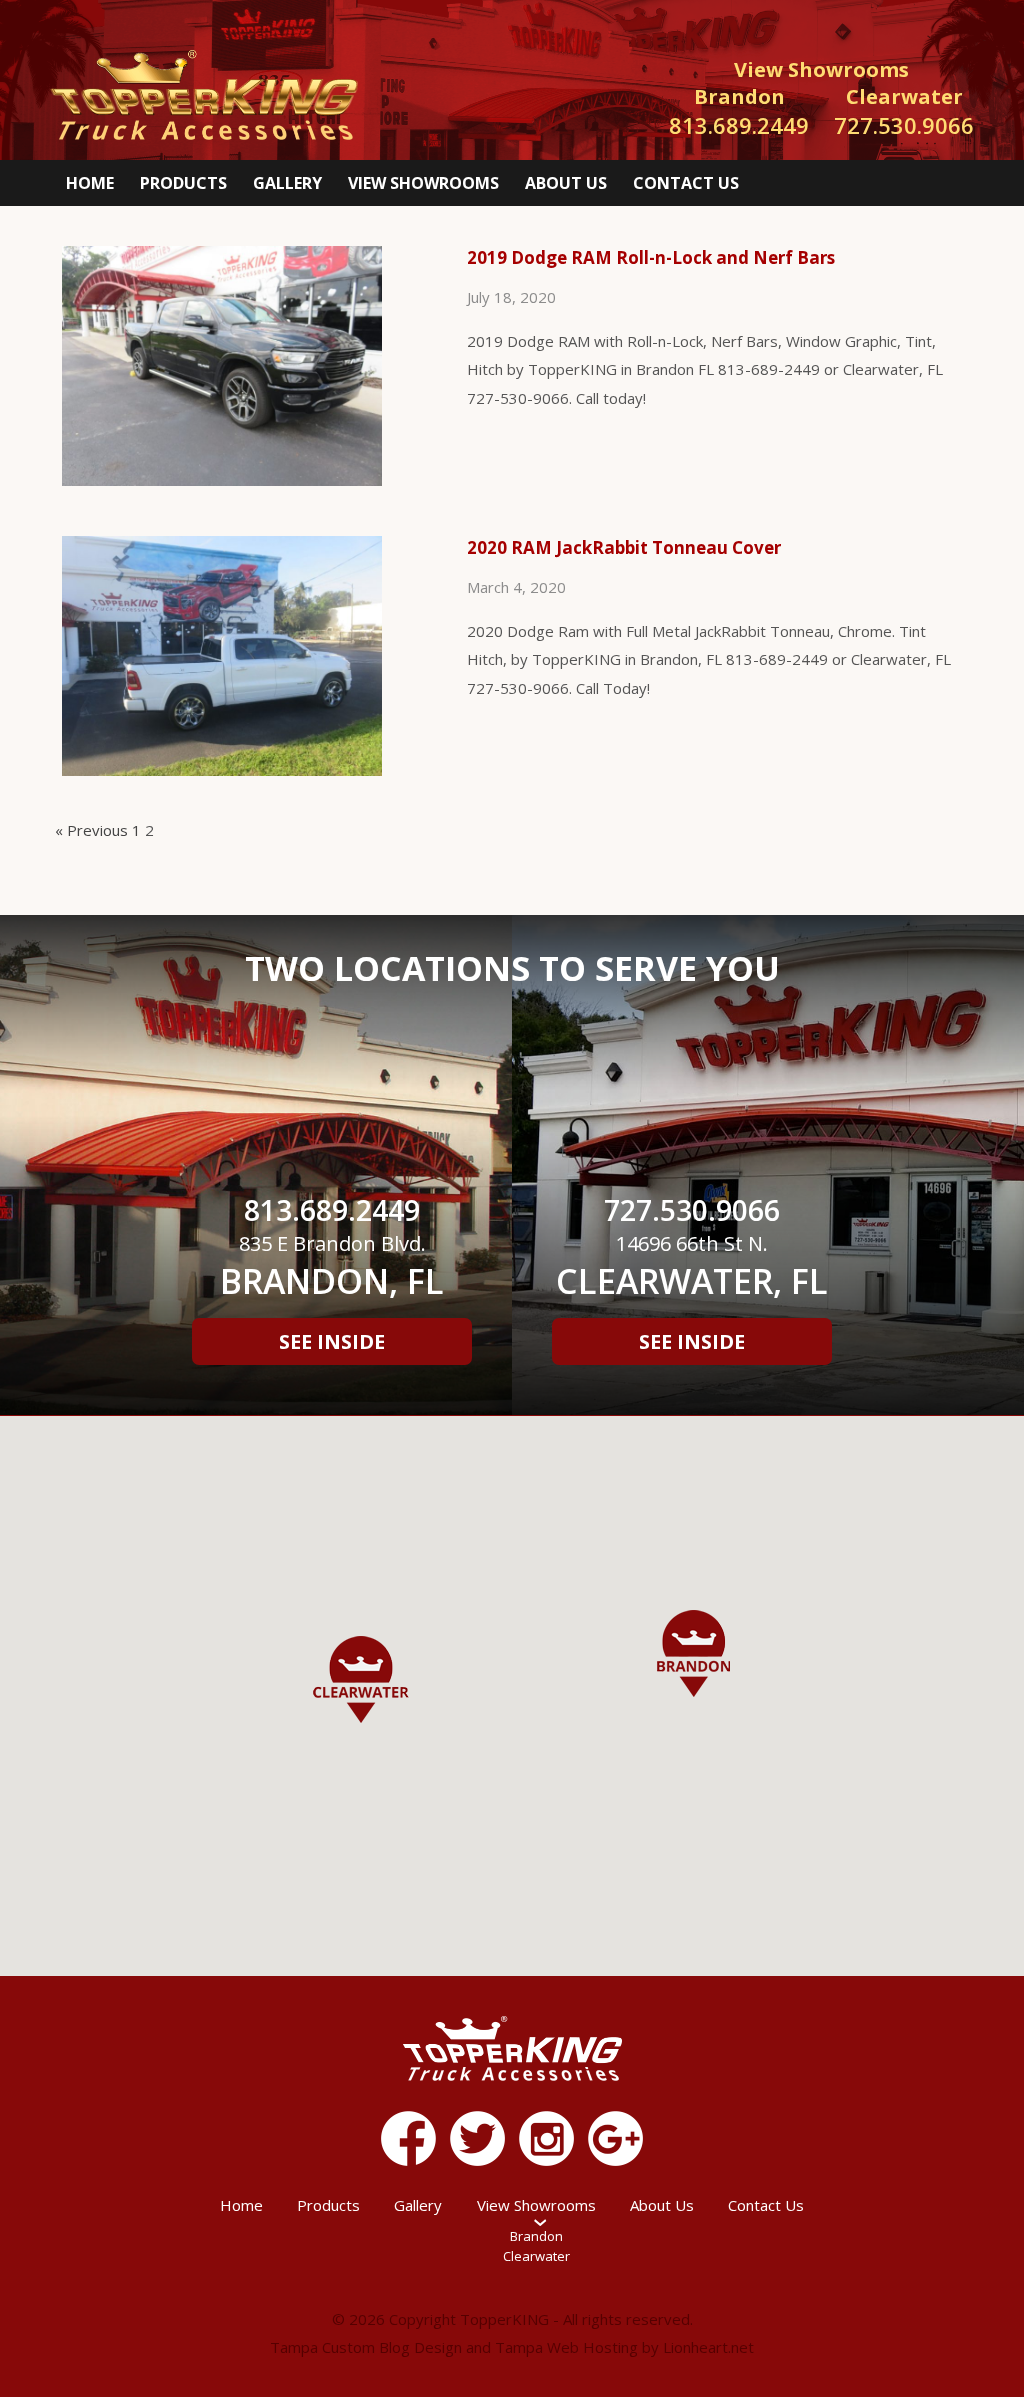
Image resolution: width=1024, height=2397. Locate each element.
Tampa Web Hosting (566, 2347)
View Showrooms (423, 183)
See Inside (332, 1341)
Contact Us (686, 183)
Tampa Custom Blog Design (366, 2347)
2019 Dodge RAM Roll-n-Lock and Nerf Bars (651, 257)
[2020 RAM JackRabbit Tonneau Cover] (237, 772)
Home (90, 183)
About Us (566, 183)
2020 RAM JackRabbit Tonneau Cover (624, 547)
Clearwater (536, 2256)
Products (183, 183)
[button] (693, 1653)
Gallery (287, 183)
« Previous (91, 830)
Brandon (536, 2236)
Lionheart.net (708, 2347)
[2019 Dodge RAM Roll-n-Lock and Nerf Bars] (237, 482)
